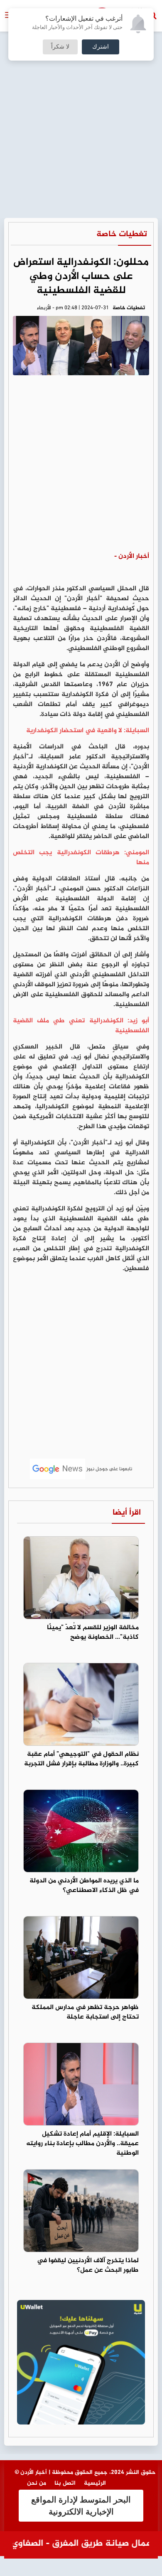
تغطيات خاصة (122, 234)
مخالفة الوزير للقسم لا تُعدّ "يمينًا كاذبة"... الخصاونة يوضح (93, 1633)
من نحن (37, 2483)
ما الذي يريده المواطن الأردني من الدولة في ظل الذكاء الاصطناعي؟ (84, 1886)
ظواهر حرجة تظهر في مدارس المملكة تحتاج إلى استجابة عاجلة (85, 2012)
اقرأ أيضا (127, 1513)
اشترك (101, 47)
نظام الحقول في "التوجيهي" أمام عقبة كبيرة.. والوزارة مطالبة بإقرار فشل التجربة (81, 1759)
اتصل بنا (65, 2483)
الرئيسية (95, 2483)
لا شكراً (60, 47)
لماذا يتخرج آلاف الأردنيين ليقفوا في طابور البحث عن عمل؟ (88, 2266)
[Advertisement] (81, 85)
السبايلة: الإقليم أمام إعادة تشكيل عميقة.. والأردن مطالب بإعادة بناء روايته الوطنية (82, 2144)
